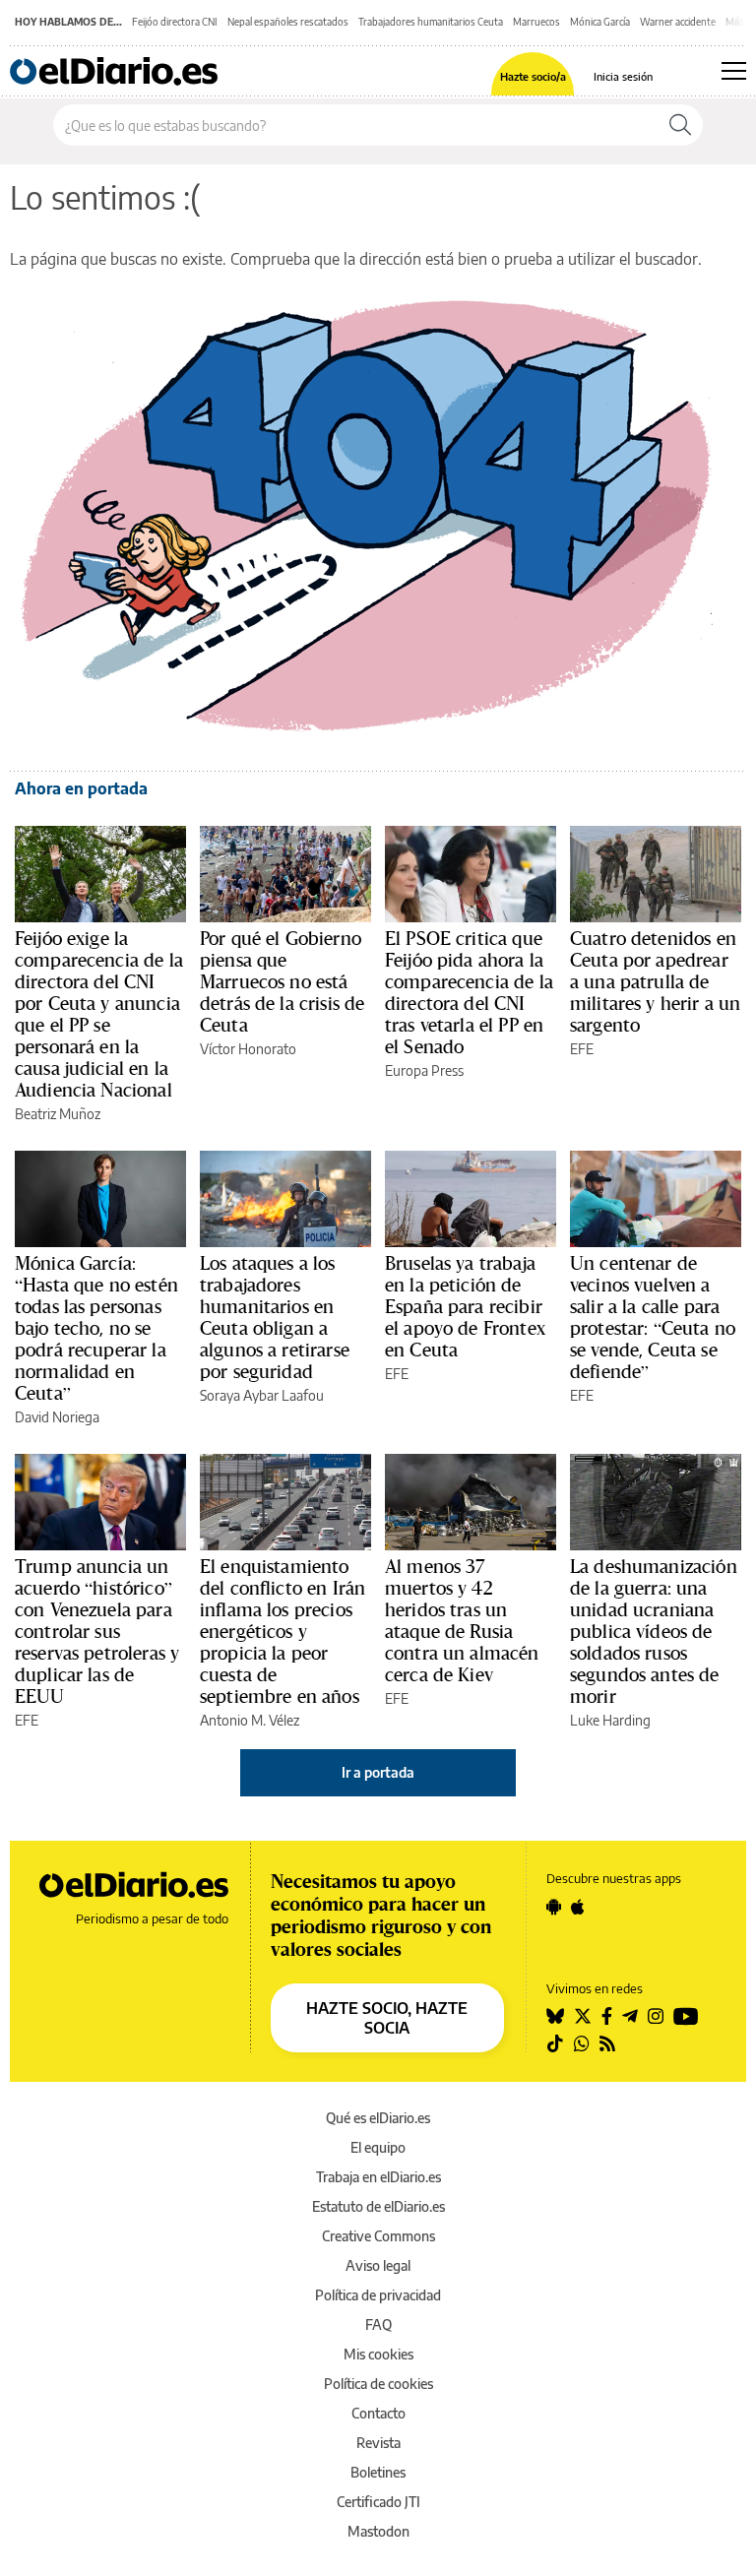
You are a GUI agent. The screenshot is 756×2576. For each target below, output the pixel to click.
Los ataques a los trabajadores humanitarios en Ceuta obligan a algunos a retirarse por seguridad (275, 1317)
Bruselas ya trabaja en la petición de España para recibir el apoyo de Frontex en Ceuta (465, 1306)
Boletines (378, 2472)
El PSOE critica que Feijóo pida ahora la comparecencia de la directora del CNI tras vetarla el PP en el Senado (469, 992)
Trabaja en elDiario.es (378, 2177)
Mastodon (378, 2531)
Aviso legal (378, 2265)
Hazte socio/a (533, 76)
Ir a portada (378, 1772)
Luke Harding (610, 1720)
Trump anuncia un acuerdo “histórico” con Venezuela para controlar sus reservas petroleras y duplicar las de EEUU (97, 1631)
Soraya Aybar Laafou (262, 1395)
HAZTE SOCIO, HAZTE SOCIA (387, 2018)
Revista (378, 2443)
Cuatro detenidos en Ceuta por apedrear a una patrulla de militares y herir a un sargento (655, 981)
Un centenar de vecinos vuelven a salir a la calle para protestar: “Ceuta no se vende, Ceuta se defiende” (653, 1317)
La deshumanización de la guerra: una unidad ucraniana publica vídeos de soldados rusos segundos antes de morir (654, 1631)
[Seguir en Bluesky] (555, 2016)
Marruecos (536, 22)
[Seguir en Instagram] (656, 2016)
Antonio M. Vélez (250, 1720)
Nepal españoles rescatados (288, 22)
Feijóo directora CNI (175, 22)
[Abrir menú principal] (734, 71)
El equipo (378, 2147)
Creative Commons (378, 2236)
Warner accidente (678, 22)
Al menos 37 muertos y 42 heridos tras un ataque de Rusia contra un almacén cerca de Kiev (462, 1620)
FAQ (378, 2325)
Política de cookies (378, 2384)
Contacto (378, 2413)
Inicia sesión (623, 76)
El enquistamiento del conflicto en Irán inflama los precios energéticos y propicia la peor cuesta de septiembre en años (283, 1631)
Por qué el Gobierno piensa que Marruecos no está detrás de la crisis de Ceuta (282, 981)
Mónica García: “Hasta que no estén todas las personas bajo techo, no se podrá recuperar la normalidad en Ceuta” (96, 1328)
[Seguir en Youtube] (686, 2016)
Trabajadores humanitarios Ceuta (431, 22)
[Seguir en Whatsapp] (582, 2043)
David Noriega (57, 1417)
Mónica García (600, 22)
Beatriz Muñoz (58, 1114)
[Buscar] (680, 125)
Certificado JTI (378, 2502)
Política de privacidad (378, 2295)
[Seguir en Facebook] (607, 2016)
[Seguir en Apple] (578, 1907)
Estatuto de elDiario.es (378, 2206)
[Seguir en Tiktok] (555, 2043)
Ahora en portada (81, 788)
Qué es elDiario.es (378, 2118)
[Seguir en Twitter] (583, 2016)
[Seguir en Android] (554, 1907)
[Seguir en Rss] (607, 2043)
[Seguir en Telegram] (630, 2016)
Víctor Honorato (248, 1049)
